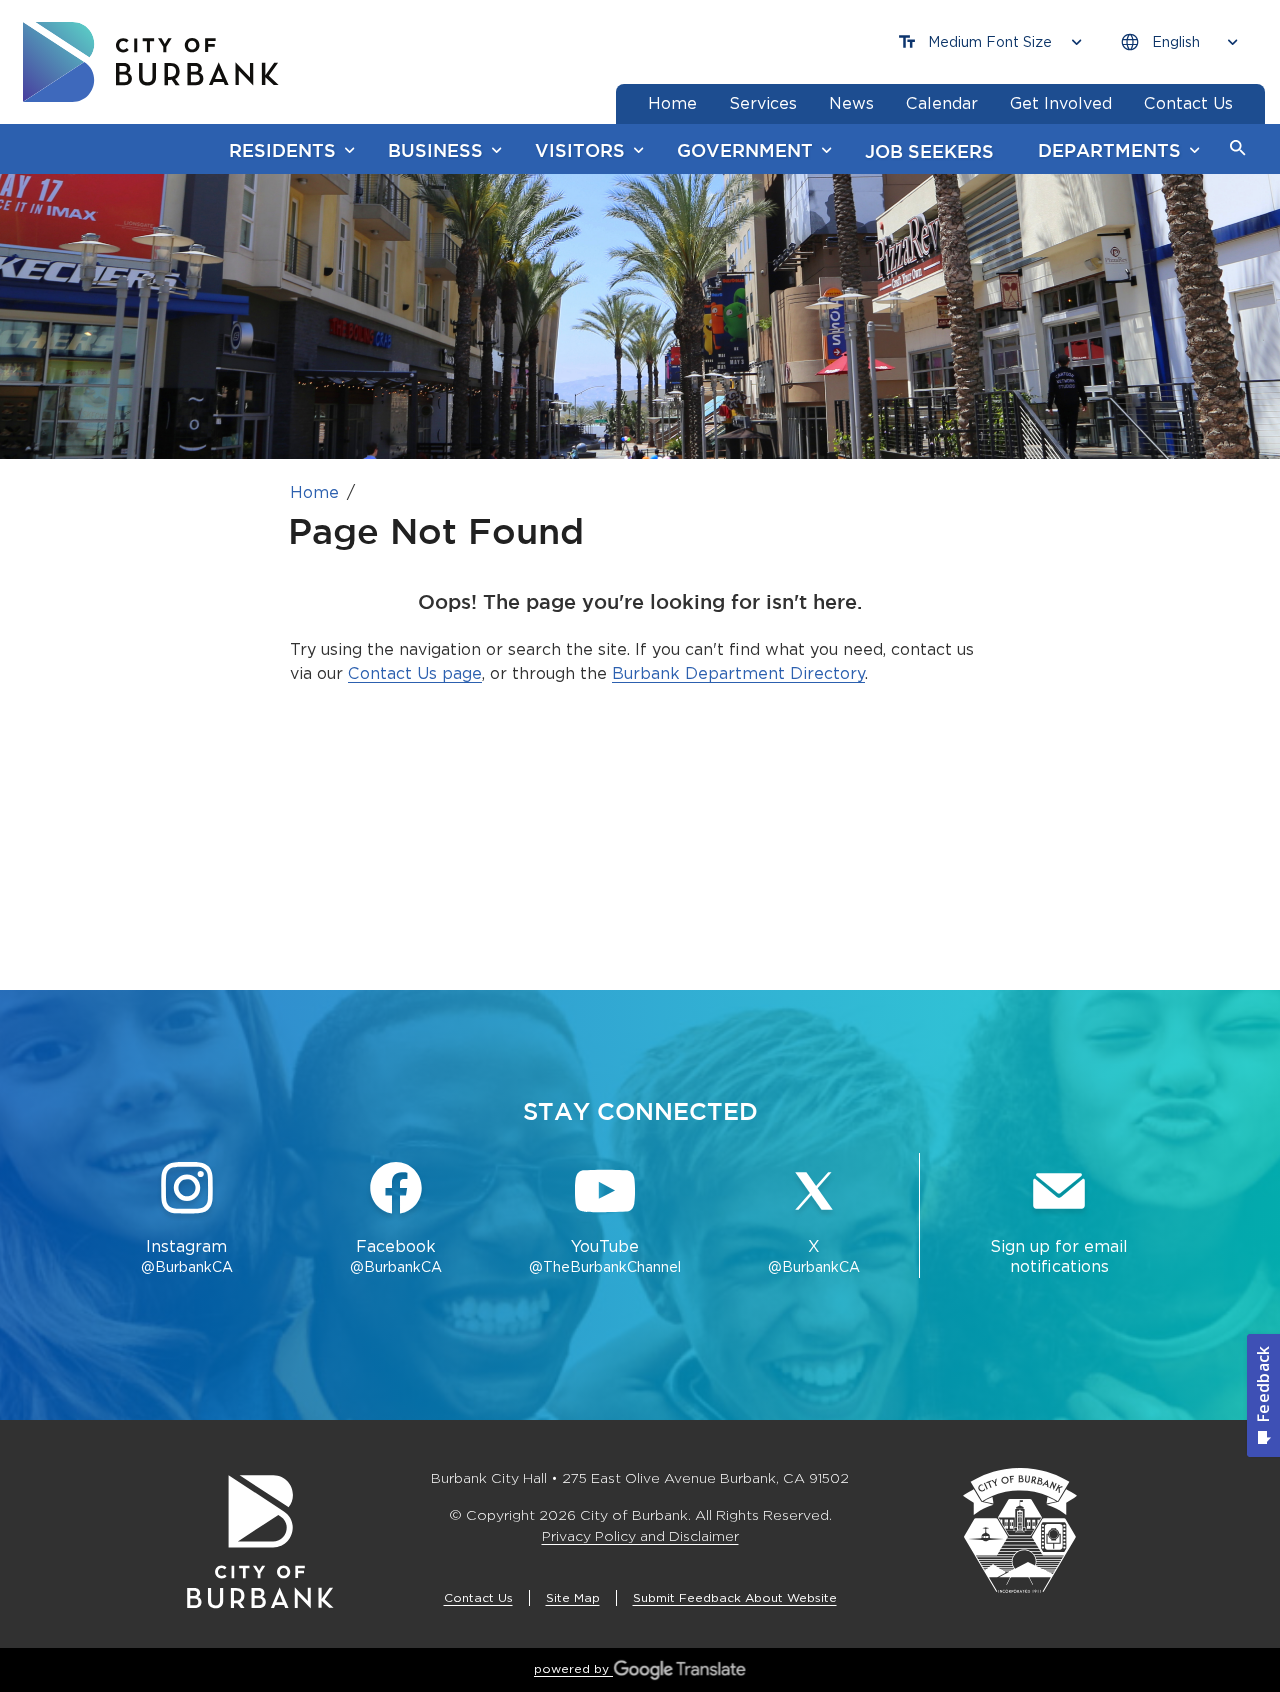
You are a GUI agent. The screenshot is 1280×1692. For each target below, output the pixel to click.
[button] (1238, 149)
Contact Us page (415, 673)
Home (314, 492)
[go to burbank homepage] (151, 62)
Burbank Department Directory (738, 673)
